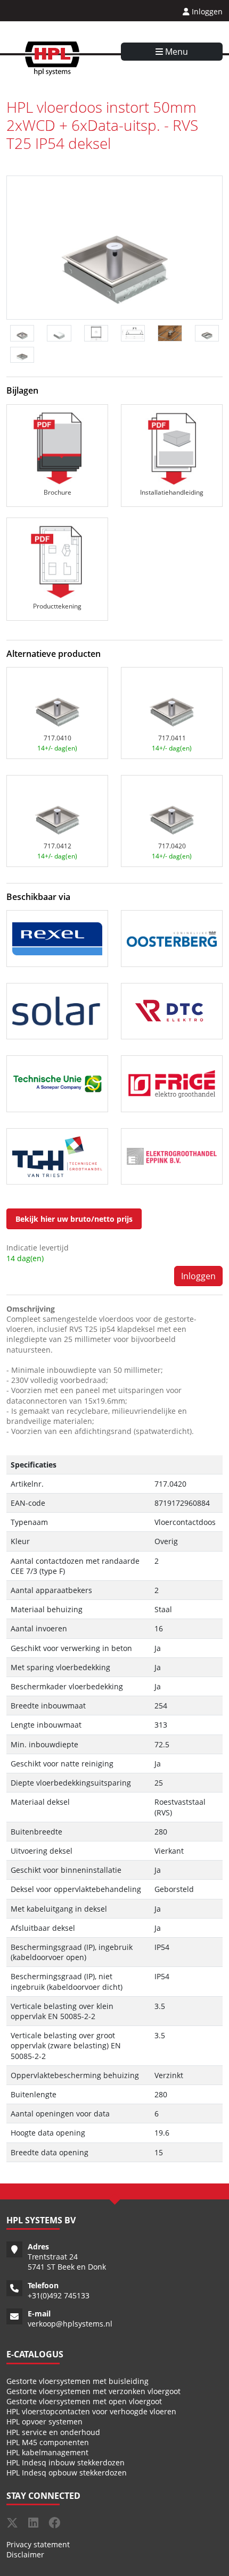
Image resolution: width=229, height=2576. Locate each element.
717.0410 (58, 738)
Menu (175, 52)
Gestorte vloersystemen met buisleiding (77, 2381)
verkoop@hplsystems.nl (70, 2324)
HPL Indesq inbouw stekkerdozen (66, 2462)
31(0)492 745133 (61, 2295)
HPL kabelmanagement (47, 2452)
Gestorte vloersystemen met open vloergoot (84, 2401)
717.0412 (58, 846)
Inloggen (206, 11)
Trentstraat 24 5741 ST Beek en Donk (67, 2262)
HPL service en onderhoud (53, 2432)
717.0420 (172, 846)
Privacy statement (38, 2544)
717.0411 (172, 738)
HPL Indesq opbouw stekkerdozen (67, 2473)
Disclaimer (25, 2554)
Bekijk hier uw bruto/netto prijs (74, 1219)
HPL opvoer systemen (44, 2421)
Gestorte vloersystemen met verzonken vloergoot (93, 2391)
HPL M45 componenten (48, 2442)
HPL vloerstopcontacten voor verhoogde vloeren (91, 2411)
